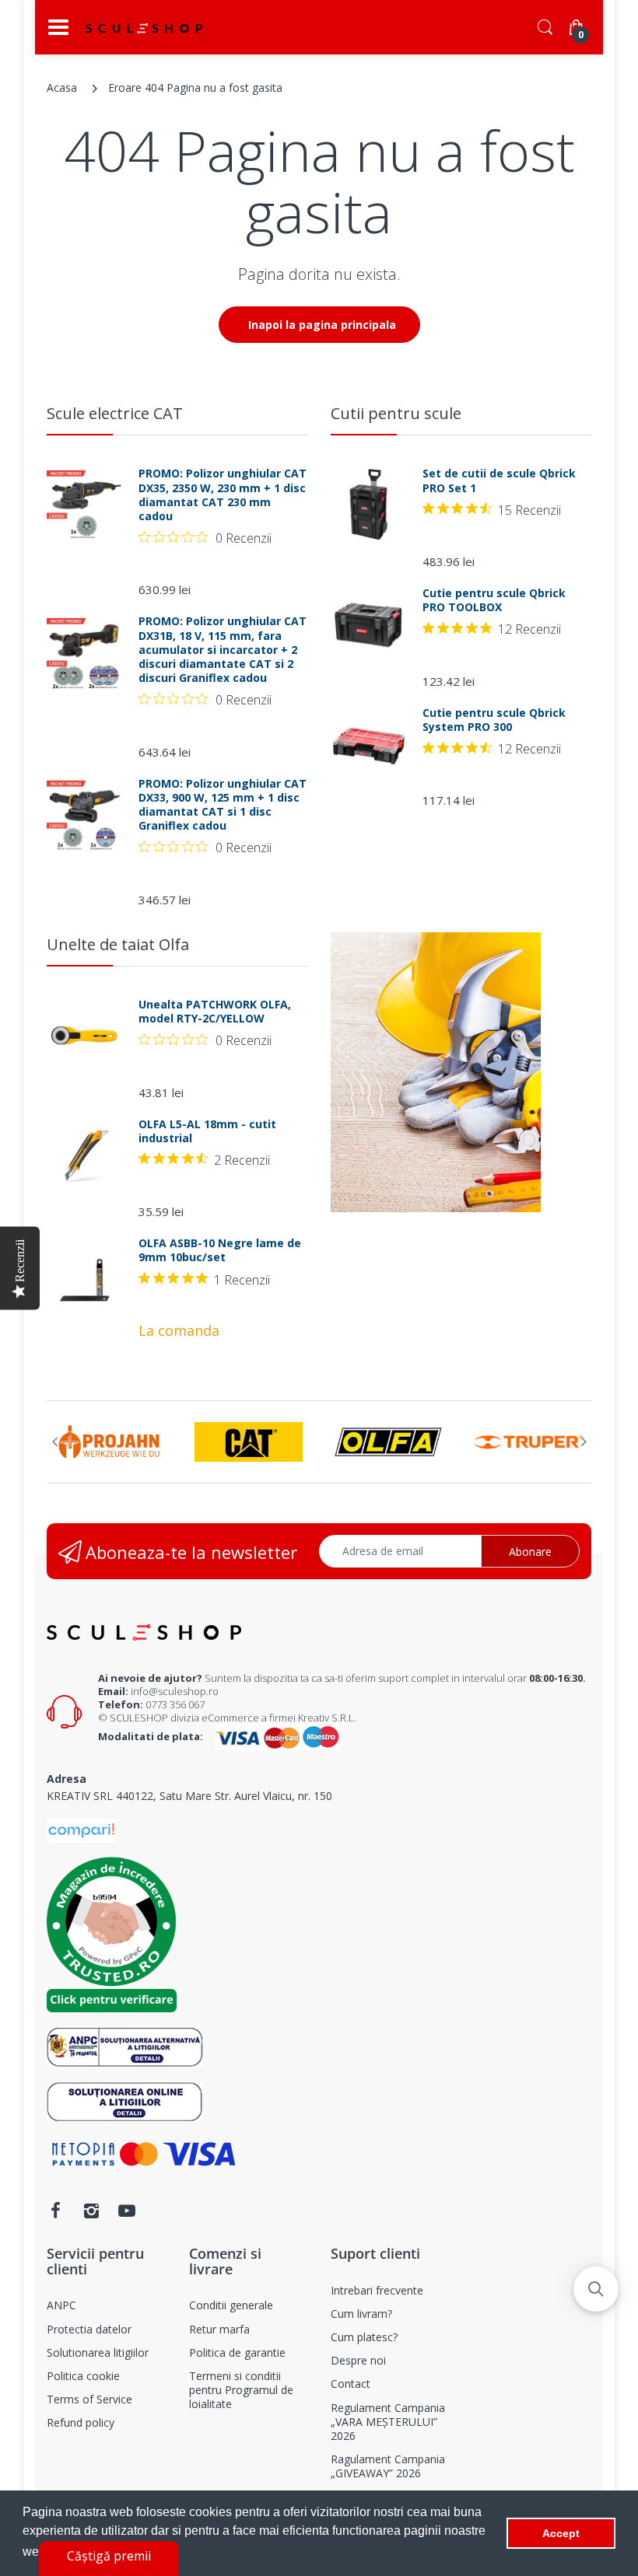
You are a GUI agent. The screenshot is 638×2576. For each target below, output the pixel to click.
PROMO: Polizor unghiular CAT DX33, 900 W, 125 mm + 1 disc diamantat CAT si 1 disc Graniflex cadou (223, 805)
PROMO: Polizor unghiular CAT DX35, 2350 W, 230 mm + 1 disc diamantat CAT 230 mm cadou (223, 495)
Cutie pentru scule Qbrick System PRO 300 (494, 720)
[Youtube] (127, 2211)
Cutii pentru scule (396, 413)
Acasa (62, 87)
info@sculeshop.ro (175, 1691)
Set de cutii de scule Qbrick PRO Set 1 (499, 481)
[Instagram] (91, 2211)
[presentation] (54, 1442)
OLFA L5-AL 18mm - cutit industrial (207, 1131)
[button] (596, 2289)
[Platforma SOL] (125, 2101)
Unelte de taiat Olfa (118, 944)
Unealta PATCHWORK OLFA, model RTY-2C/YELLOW (215, 1012)
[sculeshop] (144, 28)
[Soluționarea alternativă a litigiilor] (125, 2046)
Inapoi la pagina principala (322, 325)
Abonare (530, 1552)
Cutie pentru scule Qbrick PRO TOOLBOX (494, 600)
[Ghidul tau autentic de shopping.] (81, 1829)
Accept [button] (561, 2533)
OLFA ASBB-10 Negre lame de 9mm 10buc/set (220, 1250)
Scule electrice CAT (115, 413)
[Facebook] (55, 2211)
